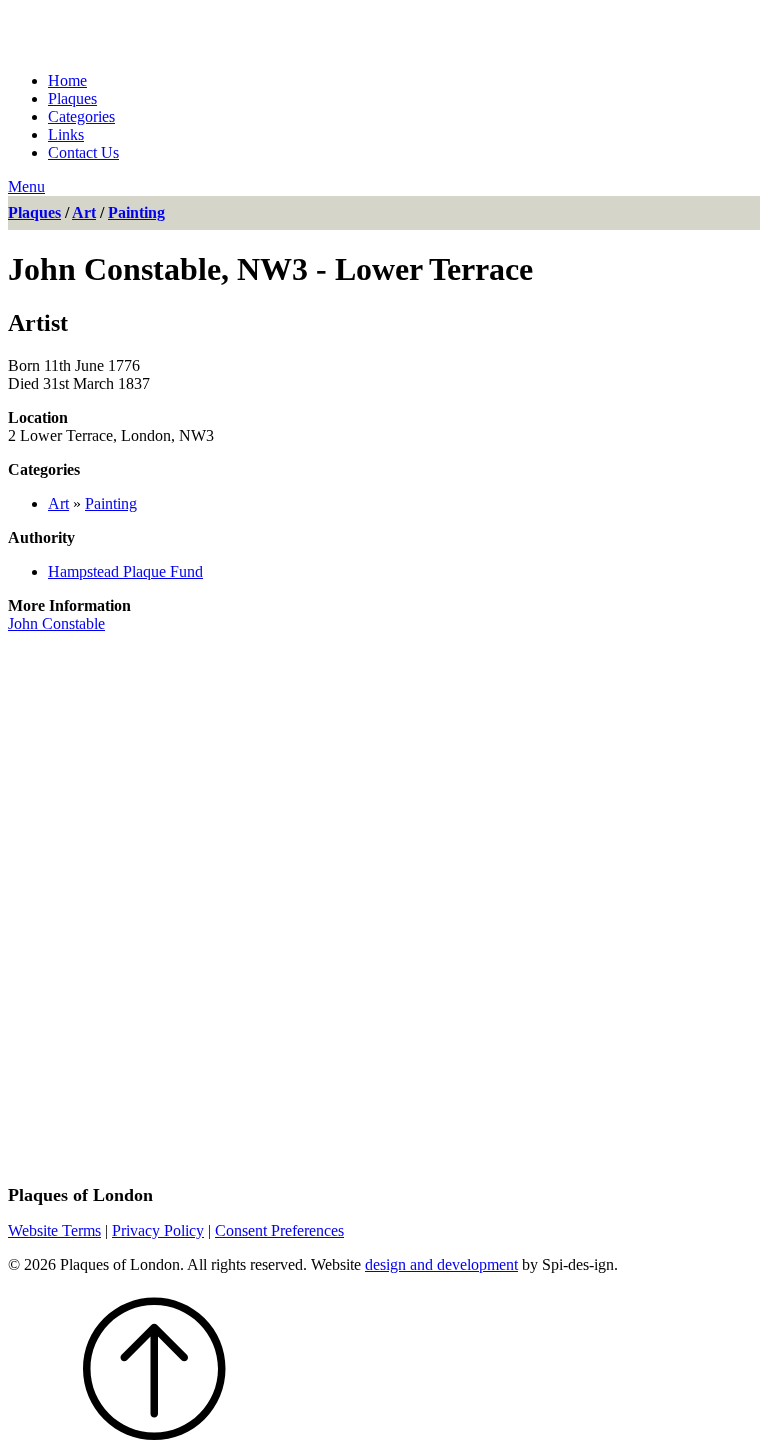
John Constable (56, 623)
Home (67, 80)
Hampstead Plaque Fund (125, 571)
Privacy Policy (158, 1230)
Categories (81, 116)
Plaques (72, 98)
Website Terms (54, 1230)
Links (66, 134)
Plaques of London (189, 31)
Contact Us (83, 152)
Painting (136, 212)
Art (84, 212)
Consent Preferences (279, 1230)
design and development (441, 1264)
